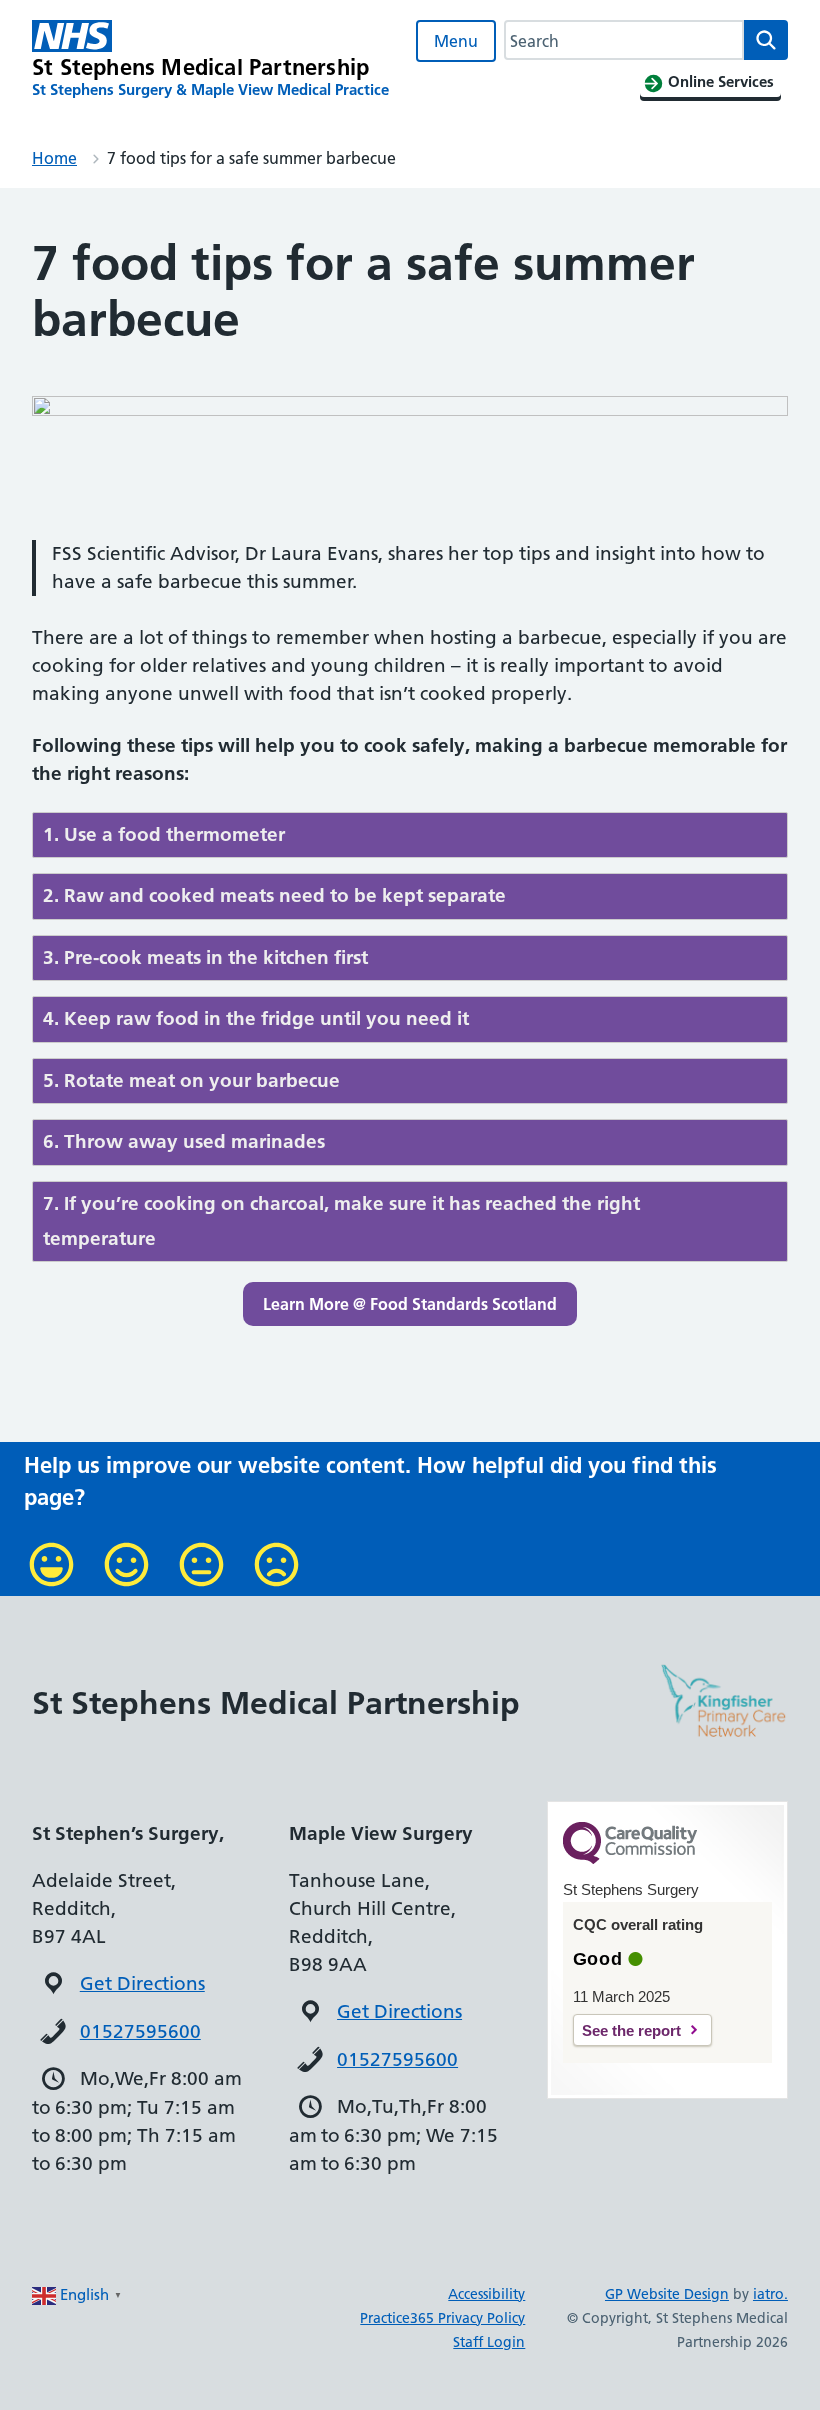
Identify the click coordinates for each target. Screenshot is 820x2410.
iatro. (770, 2294)
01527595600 (140, 2031)
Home (54, 158)
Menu (456, 41)
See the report (631, 2030)
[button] (410, 1304)
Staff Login (489, 2342)
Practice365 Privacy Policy (442, 2318)
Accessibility (486, 2294)
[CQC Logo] (630, 1859)
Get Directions (142, 1983)
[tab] (410, 835)
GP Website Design (667, 2294)
